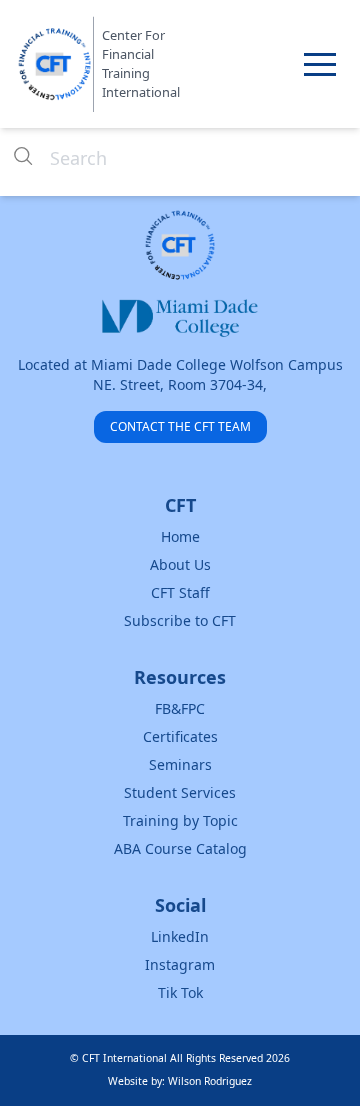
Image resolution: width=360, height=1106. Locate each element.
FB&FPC (180, 708)
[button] (320, 64)
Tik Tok (180, 992)
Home (180, 536)
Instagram (180, 964)
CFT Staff (180, 592)
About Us (180, 564)
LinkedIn (180, 936)
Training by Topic (180, 820)
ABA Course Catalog (180, 848)
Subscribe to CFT (180, 620)
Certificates (180, 736)
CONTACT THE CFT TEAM (180, 426)
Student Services (180, 792)
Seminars (180, 764)
